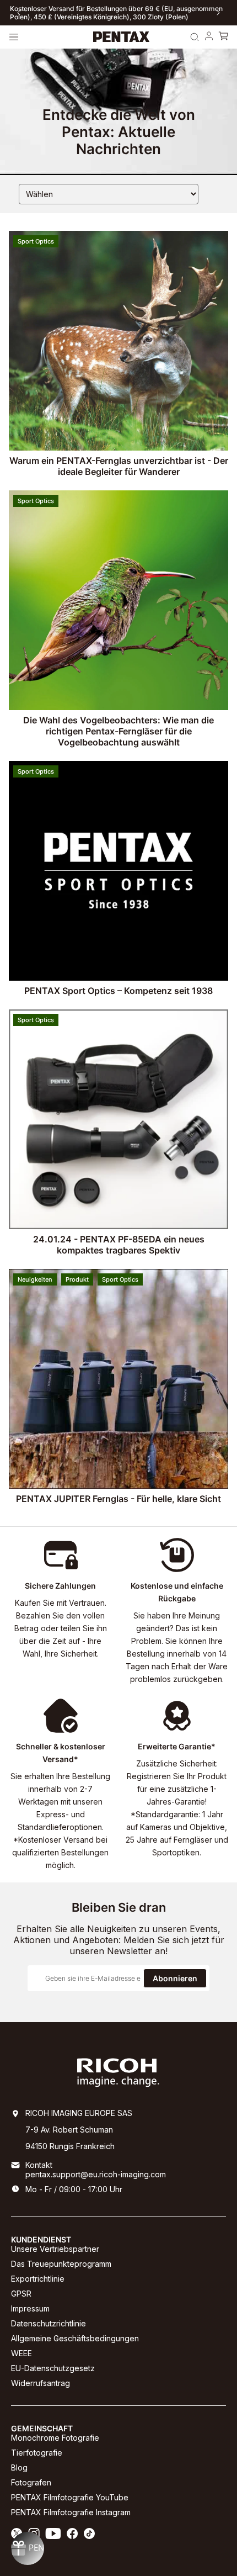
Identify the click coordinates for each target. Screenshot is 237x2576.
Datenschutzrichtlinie (49, 2323)
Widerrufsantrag (41, 2383)
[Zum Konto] (209, 37)
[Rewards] (28, 2548)
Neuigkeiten (35, 1279)
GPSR (21, 2294)
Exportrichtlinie (38, 2279)
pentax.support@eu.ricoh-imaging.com (96, 2174)
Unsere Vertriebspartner (55, 2249)
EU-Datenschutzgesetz (53, 2368)
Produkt (77, 1279)
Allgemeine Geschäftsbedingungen (75, 2338)
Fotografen (31, 2482)
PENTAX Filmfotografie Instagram (71, 2512)
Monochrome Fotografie (55, 2438)
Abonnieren (175, 1978)
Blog (19, 2467)
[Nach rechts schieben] (218, 13)
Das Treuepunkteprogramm (61, 2264)
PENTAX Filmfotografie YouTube (70, 2497)
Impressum (30, 2308)
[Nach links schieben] (19, 13)
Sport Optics (36, 241)
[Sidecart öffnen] (223, 37)
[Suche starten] (195, 37)
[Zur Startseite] (122, 37)
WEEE (21, 2353)
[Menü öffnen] (14, 37)
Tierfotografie (37, 2453)
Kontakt (39, 2165)
